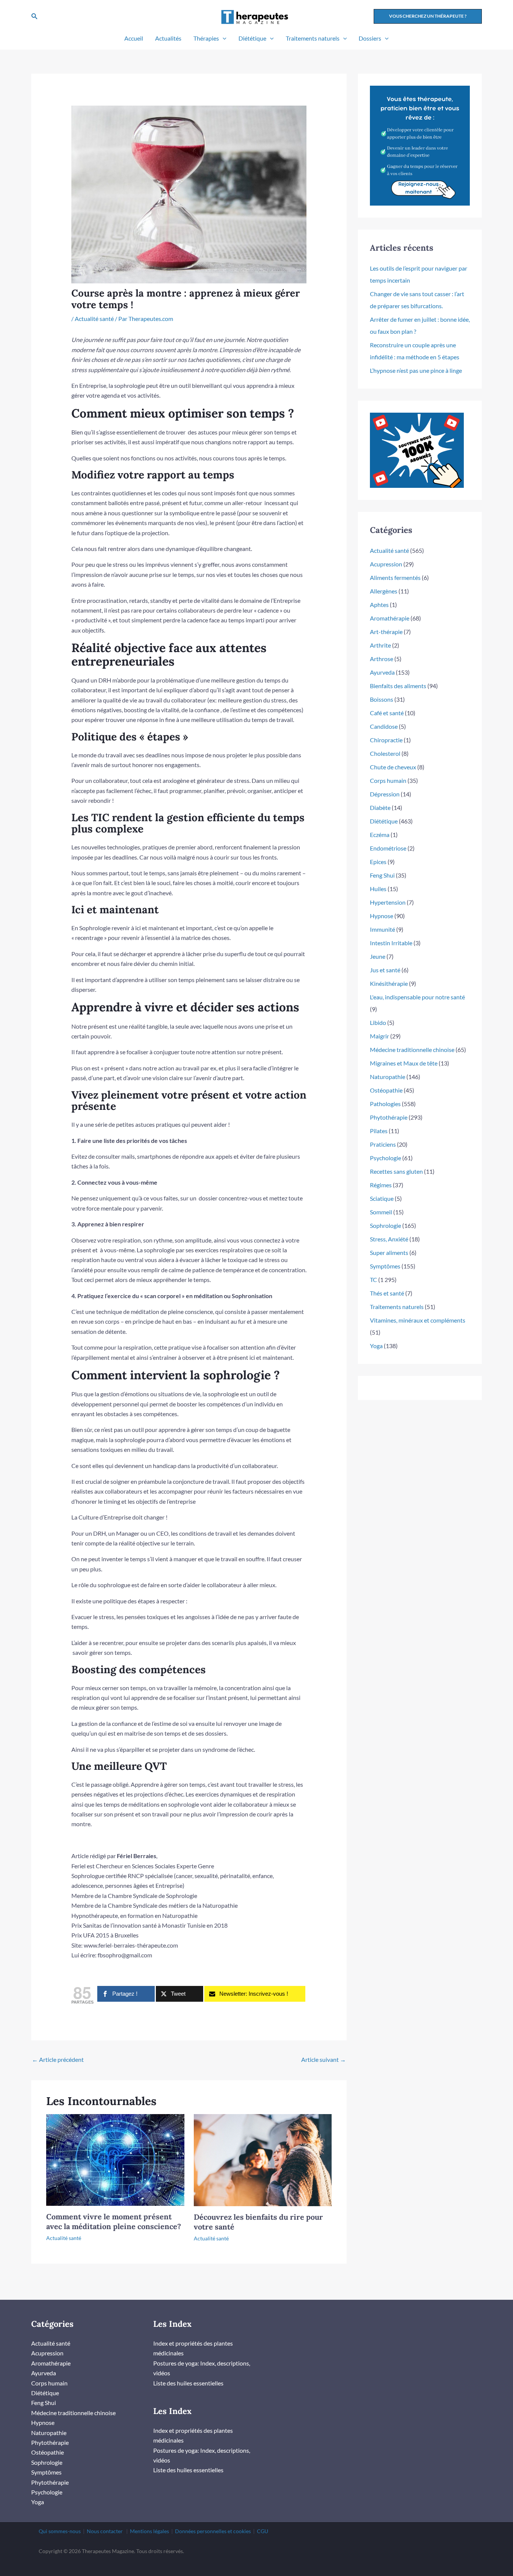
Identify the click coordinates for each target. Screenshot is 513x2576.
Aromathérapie (390, 618)
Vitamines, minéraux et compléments (418, 1320)
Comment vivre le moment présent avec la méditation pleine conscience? (114, 2221)
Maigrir (379, 1036)
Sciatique (382, 1198)
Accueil (134, 38)
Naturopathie (388, 1077)
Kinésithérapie (389, 983)
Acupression (386, 564)
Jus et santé (385, 970)
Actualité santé (94, 319)
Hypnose (382, 916)
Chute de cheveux (393, 767)
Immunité (382, 929)
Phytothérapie (389, 1117)
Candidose (384, 726)
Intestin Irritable (391, 943)
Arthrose (382, 659)
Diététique (252, 38)
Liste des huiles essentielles (188, 2383)
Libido (378, 1022)
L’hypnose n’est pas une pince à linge (416, 370)
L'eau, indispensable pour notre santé (417, 997)
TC (373, 1280)
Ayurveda (382, 672)
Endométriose (388, 848)
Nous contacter (105, 2531)
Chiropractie (386, 740)
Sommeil (381, 1212)
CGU (263, 2531)
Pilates (379, 1131)
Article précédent (58, 2059)
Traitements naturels (313, 38)
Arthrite (380, 645)
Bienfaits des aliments (398, 686)
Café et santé (387, 713)
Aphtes (379, 605)
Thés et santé (387, 1293)
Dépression (385, 794)
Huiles (378, 889)
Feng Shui (382, 875)
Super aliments (389, 1252)
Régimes (381, 1185)
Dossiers (370, 38)
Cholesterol (385, 753)
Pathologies (385, 1104)
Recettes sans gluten (396, 1171)
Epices (378, 862)
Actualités (168, 38)
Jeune (378, 956)
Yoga (376, 1346)
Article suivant (324, 2059)
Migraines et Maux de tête (404, 1063)
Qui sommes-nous (60, 2531)
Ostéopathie (386, 1090)
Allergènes (384, 591)
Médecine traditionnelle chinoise (412, 1050)
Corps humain (388, 780)
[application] (223, 38)
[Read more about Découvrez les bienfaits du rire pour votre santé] (263, 2159)
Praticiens (383, 1144)
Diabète (380, 807)
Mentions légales (149, 2531)
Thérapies (206, 38)
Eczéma (380, 835)
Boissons (382, 699)
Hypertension (388, 902)
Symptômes (385, 1266)
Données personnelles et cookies (213, 2531)
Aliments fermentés (395, 577)
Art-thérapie (386, 632)
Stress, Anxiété (389, 1239)
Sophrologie (386, 1225)
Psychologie (386, 1158)
